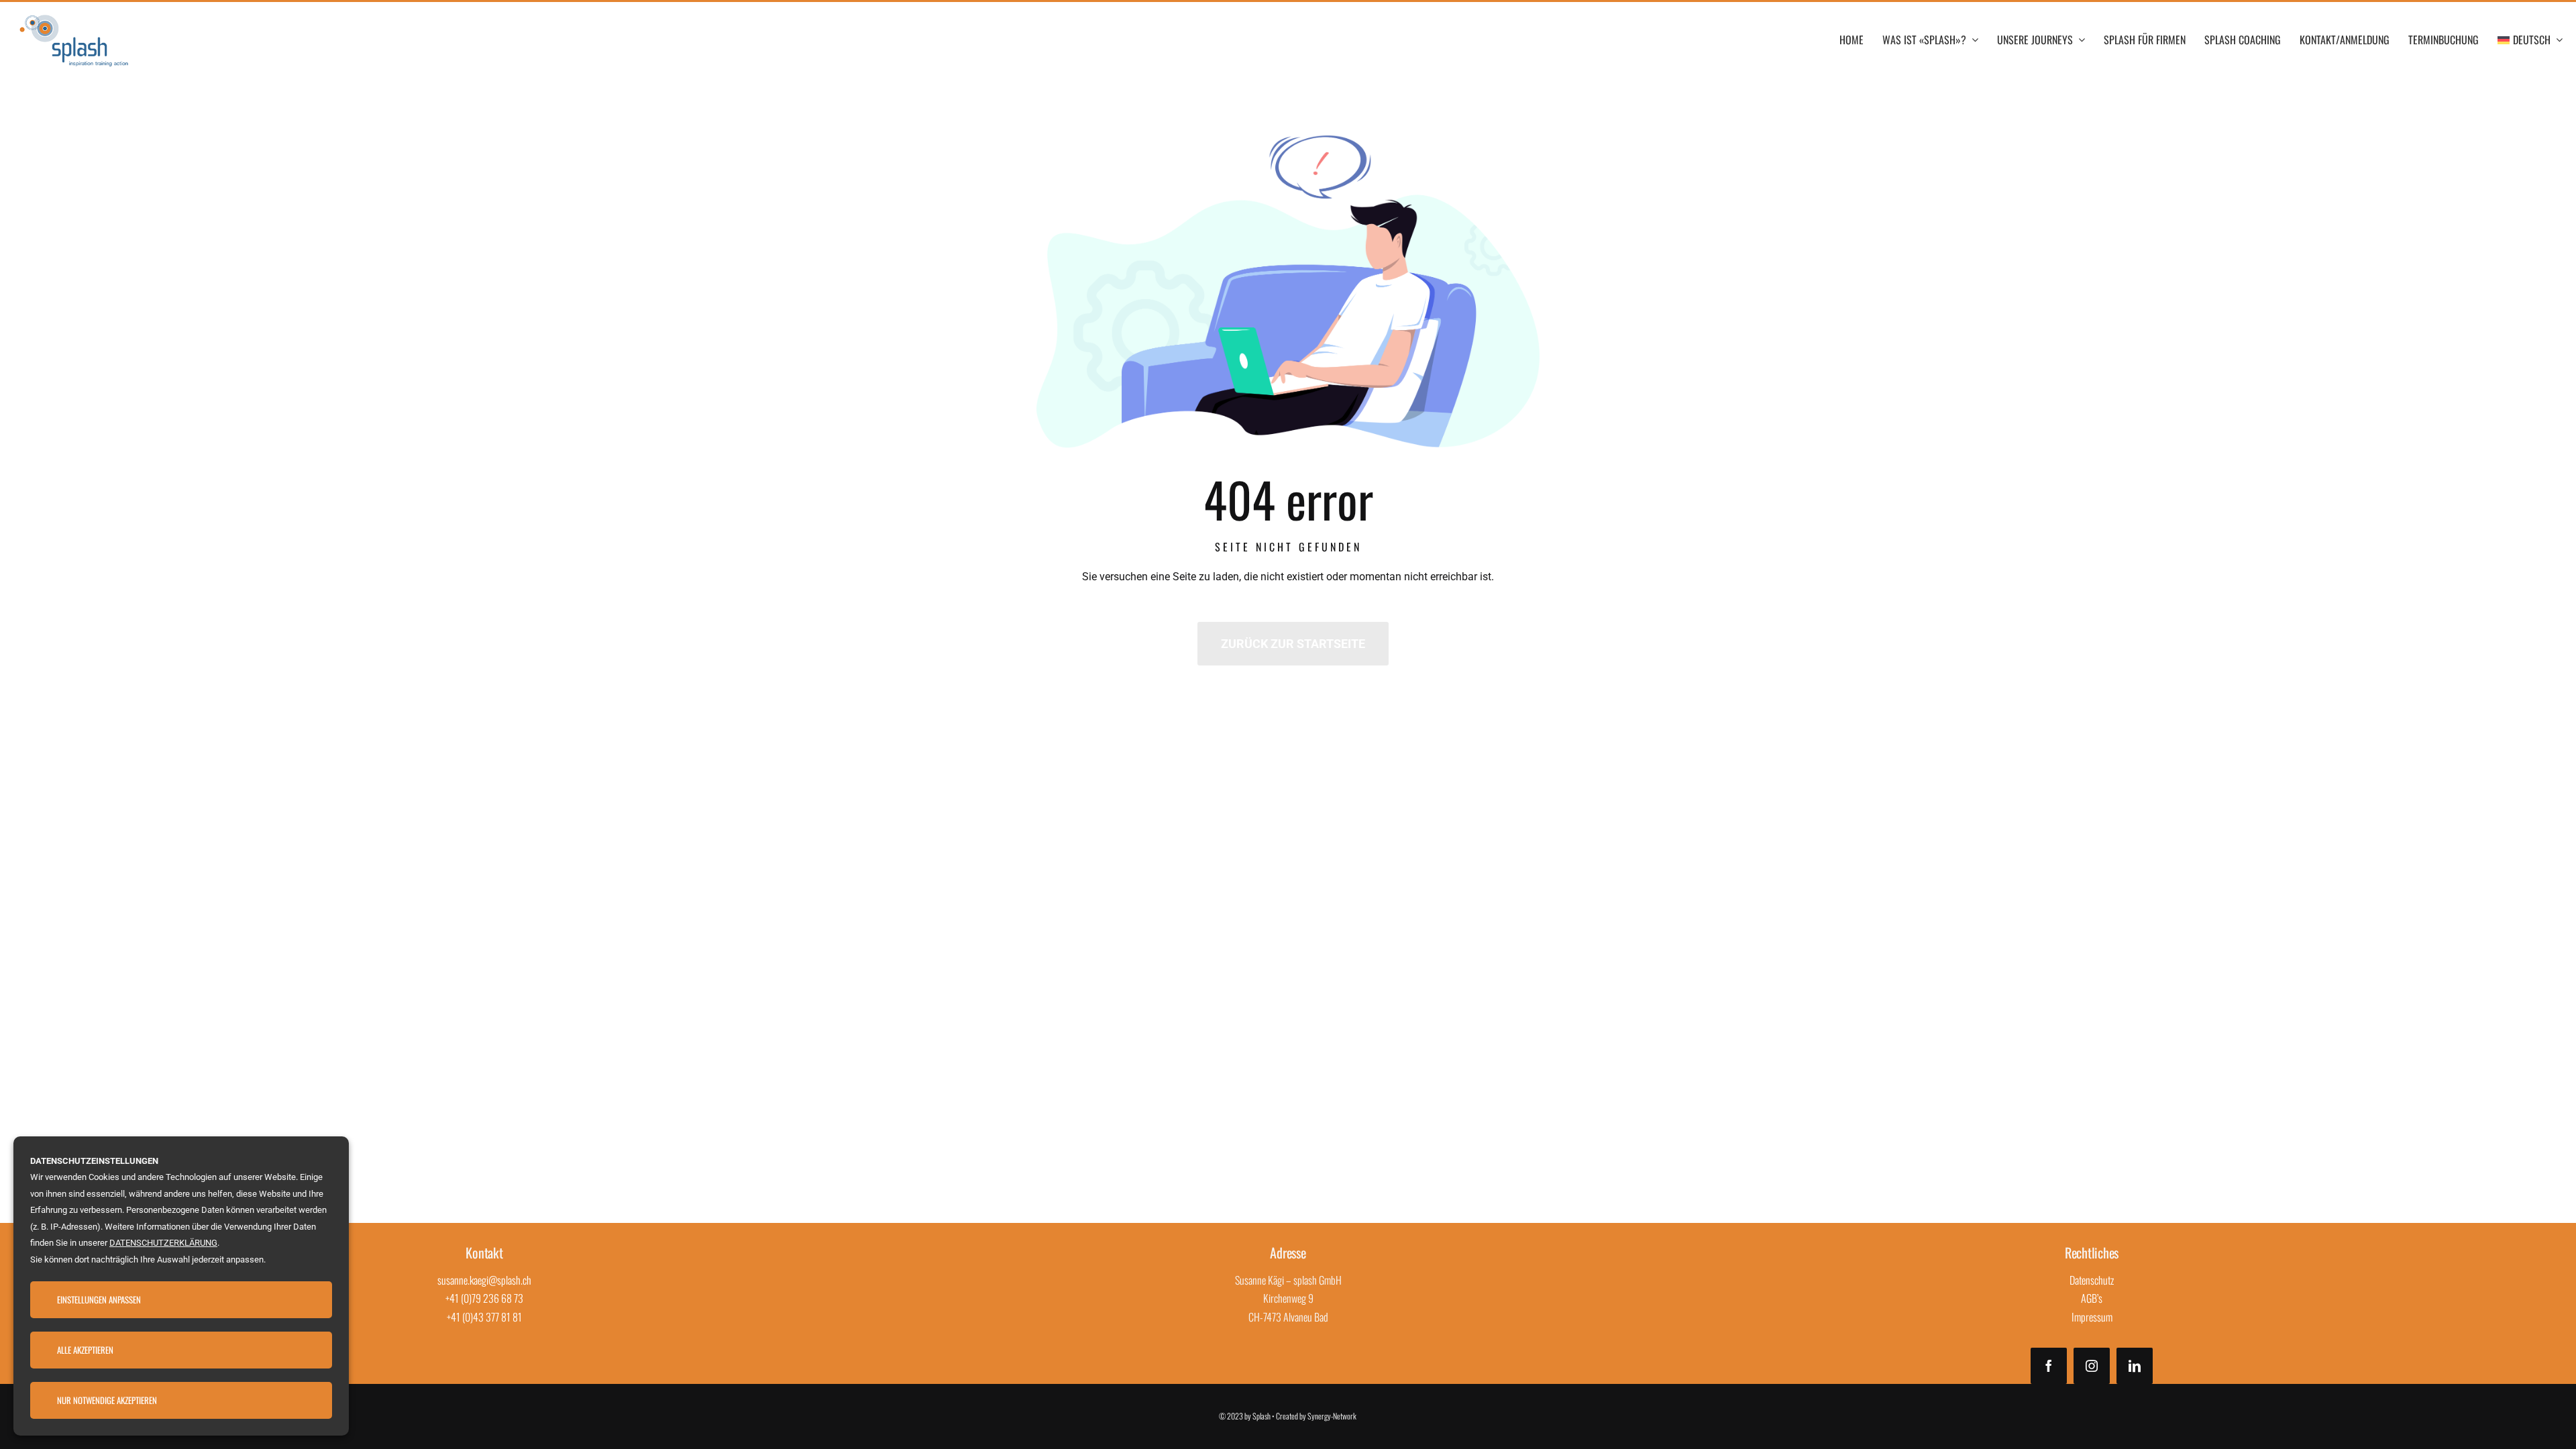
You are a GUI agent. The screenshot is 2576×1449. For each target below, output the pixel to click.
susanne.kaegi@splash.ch (484, 1280)
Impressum (2092, 1317)
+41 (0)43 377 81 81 (484, 1317)
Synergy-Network (1332, 1416)
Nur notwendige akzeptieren (107, 1400)
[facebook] (2049, 1366)
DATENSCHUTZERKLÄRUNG (163, 1243)
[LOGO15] (74, 14)
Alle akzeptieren (85, 1350)
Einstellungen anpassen (99, 1299)
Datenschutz (2092, 1280)
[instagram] (2092, 1366)
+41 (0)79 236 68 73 (484, 1298)
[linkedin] (2135, 1366)
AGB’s (2092, 1298)
